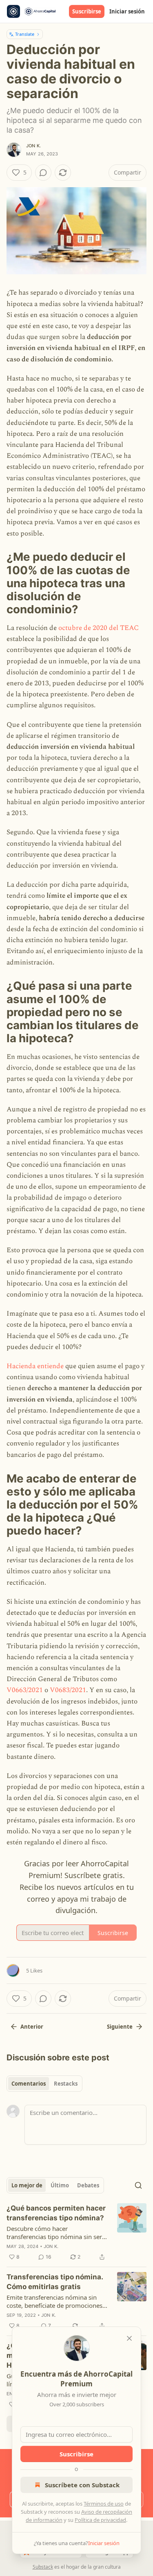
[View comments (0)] (43, 173)
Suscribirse (87, 11)
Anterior (32, 2027)
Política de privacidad (100, 2520)
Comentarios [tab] (29, 2084)
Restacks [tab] (66, 2084)
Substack (43, 2567)
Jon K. (33, 146)
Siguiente (120, 2027)
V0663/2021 (25, 1690)
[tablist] (44, 2084)
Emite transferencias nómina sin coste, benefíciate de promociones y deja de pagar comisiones (57, 2301)
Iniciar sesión (127, 11)
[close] (129, 2338)
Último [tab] (60, 2185)
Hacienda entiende (35, 1366)
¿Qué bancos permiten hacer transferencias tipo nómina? (56, 2213)
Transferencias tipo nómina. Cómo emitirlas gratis (55, 2282)
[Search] (138, 2185)
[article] (76, 2233)
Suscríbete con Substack (82, 2485)
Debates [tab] (88, 2185)
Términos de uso (104, 2504)
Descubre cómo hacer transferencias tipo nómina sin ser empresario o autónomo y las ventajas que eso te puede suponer (55, 2233)
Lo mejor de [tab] (27, 2185)
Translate (25, 34)
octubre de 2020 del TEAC (99, 628)
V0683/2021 (68, 1690)
